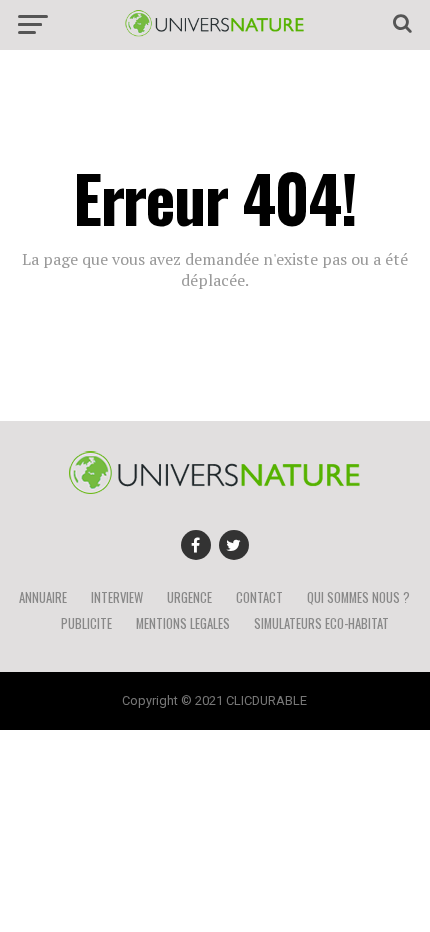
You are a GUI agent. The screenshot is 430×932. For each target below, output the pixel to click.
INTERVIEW (117, 597)
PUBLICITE (86, 623)
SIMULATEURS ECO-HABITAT (321, 623)
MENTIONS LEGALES (183, 623)
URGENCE (189, 597)
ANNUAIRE (43, 597)
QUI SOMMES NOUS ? (358, 597)
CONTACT (259, 597)
